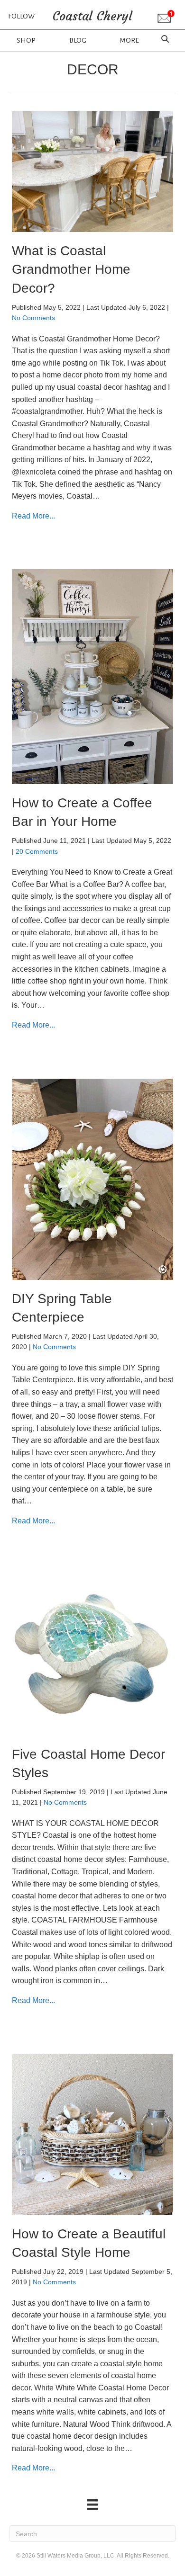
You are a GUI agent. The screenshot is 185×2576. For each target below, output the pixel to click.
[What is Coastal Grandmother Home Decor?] (92, 171)
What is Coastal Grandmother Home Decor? (71, 269)
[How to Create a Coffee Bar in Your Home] (92, 676)
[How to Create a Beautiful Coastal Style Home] (92, 2134)
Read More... (33, 516)
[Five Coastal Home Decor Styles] (92, 1654)
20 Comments (37, 851)
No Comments (33, 318)
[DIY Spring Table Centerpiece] (92, 1178)
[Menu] (92, 2504)
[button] (166, 17)
